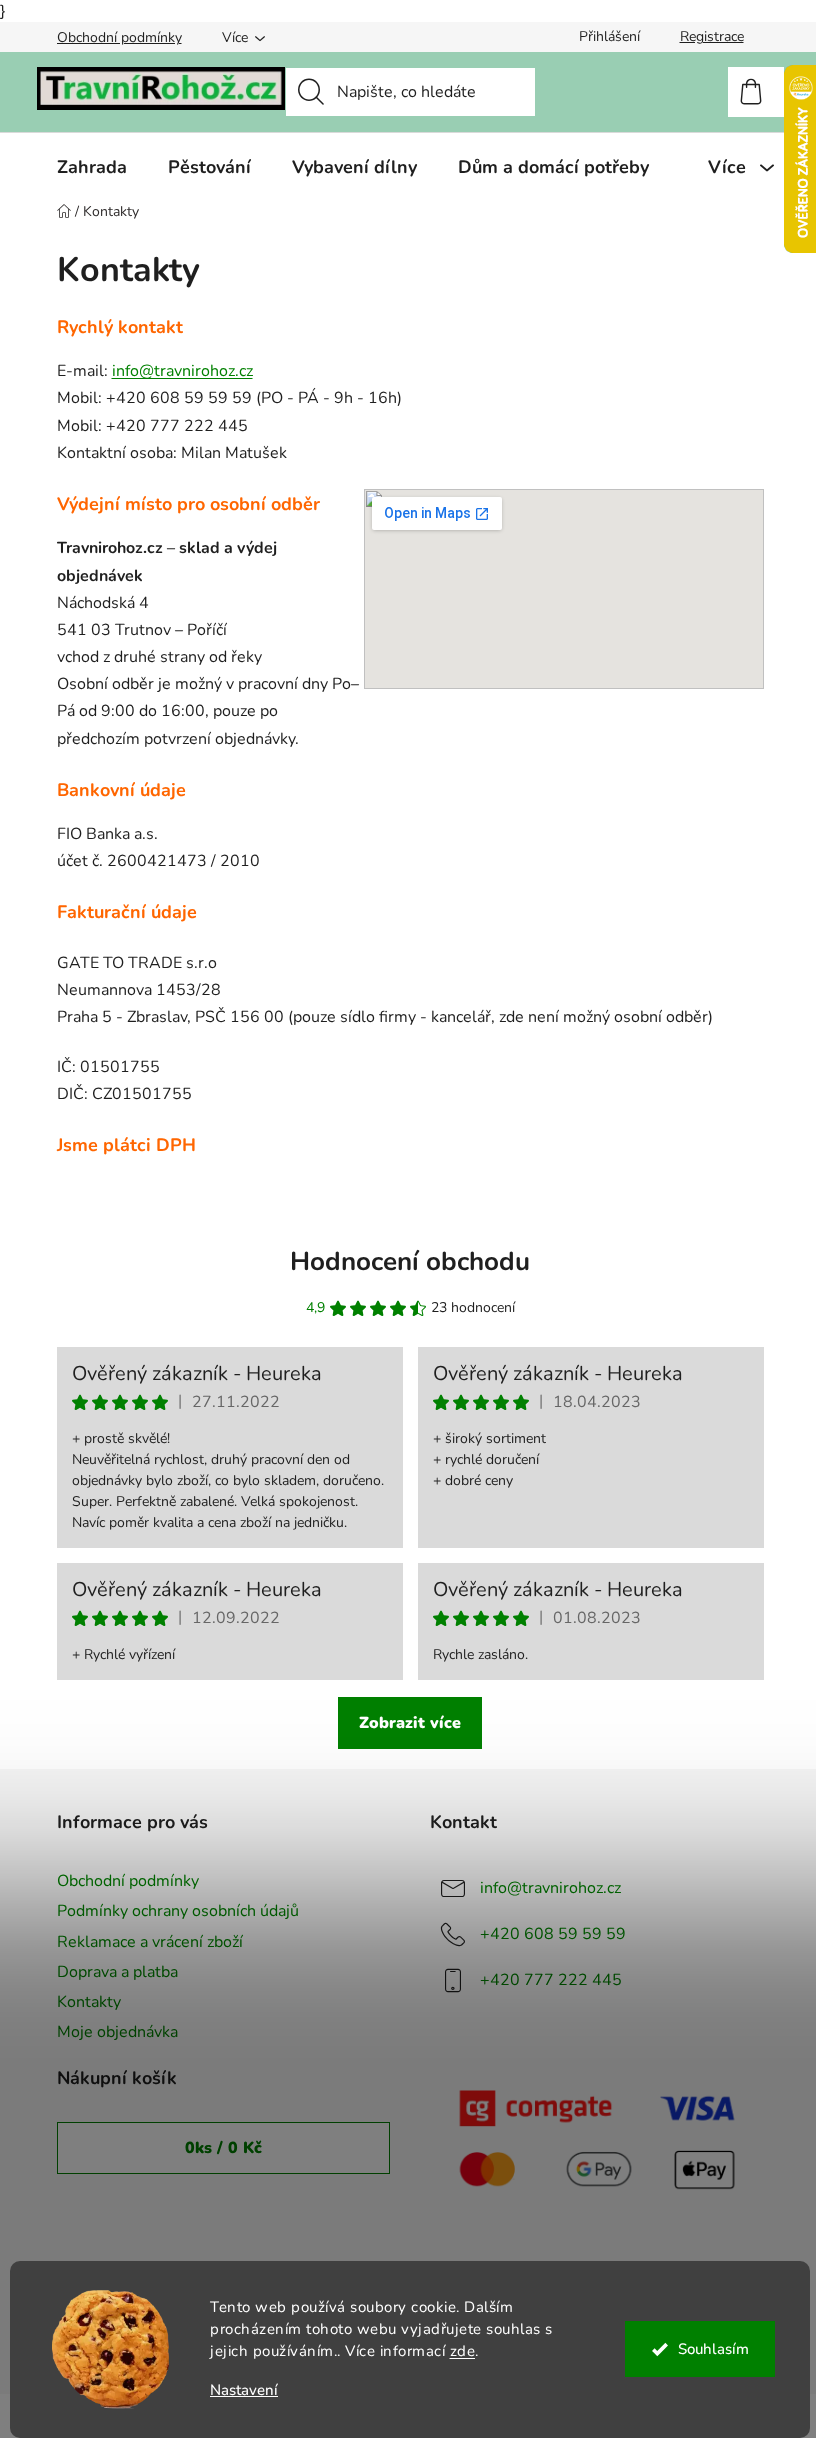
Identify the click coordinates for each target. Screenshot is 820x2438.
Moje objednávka (117, 2032)
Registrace (712, 36)
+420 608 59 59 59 (553, 1934)
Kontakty (89, 2002)
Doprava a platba (117, 1972)
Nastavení (244, 2390)
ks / (223, 2148)
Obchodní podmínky (119, 37)
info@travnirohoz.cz (182, 371)
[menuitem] (92, 167)
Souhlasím (713, 2349)
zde (463, 2351)
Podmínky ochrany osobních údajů (178, 1911)
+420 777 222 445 (551, 1980)
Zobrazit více (410, 1723)
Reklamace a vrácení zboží (150, 1942)
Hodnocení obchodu (410, 1261)
